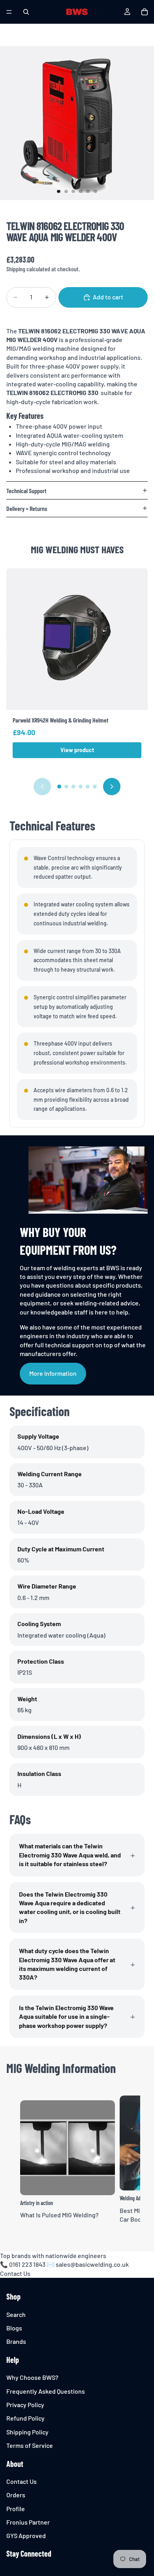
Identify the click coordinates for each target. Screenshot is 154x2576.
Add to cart (108, 297)
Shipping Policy (27, 2432)
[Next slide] (112, 787)
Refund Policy (25, 2418)
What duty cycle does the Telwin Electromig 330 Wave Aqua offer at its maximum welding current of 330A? (67, 1964)
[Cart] (145, 12)
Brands (16, 2342)
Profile (16, 2509)
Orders (16, 2495)
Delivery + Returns (27, 508)
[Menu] (9, 12)
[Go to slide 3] (73, 787)
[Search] (26, 12)
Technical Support (26, 491)
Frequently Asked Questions (46, 2391)
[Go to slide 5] (88, 787)
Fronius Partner (28, 2522)
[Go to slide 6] (95, 787)
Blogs (14, 2328)
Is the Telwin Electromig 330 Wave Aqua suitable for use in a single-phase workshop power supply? (66, 2016)
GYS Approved (26, 2536)
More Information (53, 1373)
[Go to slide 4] (81, 787)
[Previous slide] (42, 787)
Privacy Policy (25, 2405)
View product (77, 750)
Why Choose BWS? (32, 2377)
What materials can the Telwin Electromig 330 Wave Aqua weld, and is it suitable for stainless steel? (70, 1855)
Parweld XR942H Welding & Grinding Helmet (61, 720)
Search (16, 2314)
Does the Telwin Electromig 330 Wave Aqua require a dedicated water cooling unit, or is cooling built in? (70, 1907)
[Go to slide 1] (59, 787)
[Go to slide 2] (66, 787)
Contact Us (15, 2273)
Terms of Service (30, 2445)
